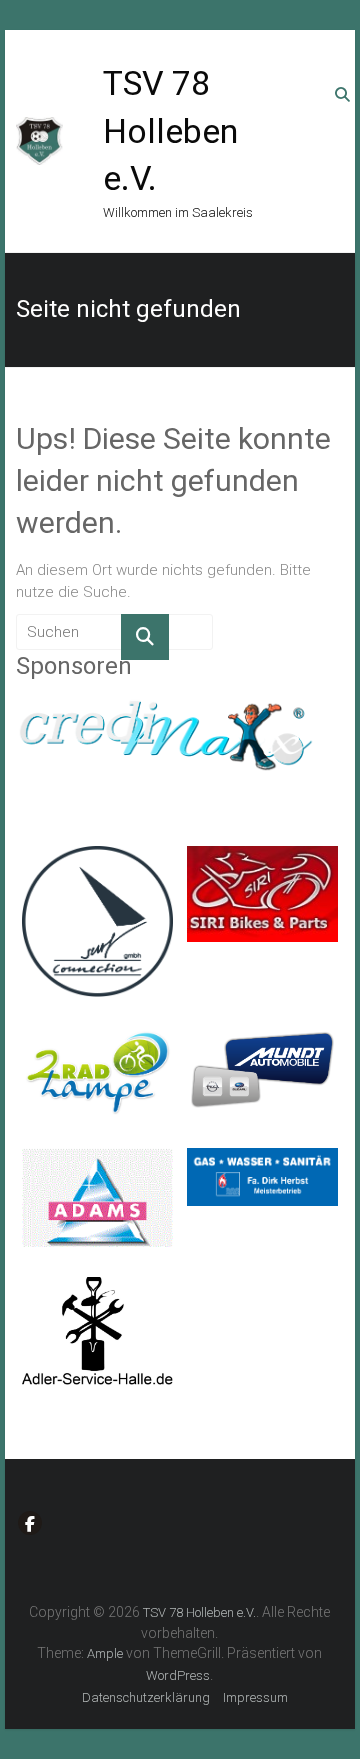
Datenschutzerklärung (146, 1697)
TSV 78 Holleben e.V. (170, 130)
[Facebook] (30, 1523)
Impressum (255, 1697)
